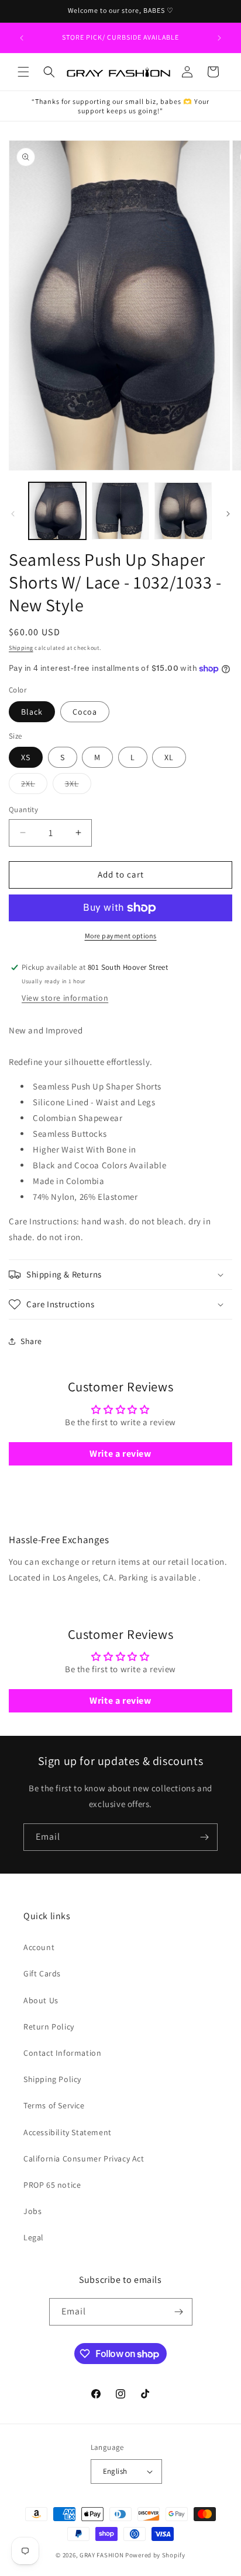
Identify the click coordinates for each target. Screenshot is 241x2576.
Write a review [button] (120, 1454)
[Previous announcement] (22, 38)
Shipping (21, 648)
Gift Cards (42, 1973)
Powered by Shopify (155, 2555)
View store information (65, 998)
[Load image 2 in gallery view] (120, 511)
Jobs (32, 2211)
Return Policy (49, 2027)
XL (169, 757)
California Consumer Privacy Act (84, 2159)
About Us (41, 2000)
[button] (23, 72)
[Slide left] (13, 514)
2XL (34, 786)
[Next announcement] (219, 38)
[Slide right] (228, 514)
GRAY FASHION (101, 2555)
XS (26, 757)
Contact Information (62, 2053)
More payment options (121, 936)
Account (39, 1947)
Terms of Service (54, 2105)
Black (32, 712)
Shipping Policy (52, 2079)
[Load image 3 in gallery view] (183, 511)
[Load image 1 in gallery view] (57, 511)
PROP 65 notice (52, 2185)
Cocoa (85, 712)
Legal (34, 2237)
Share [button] (31, 1341)
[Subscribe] (204, 1837)
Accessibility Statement (68, 2132)
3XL (78, 786)
